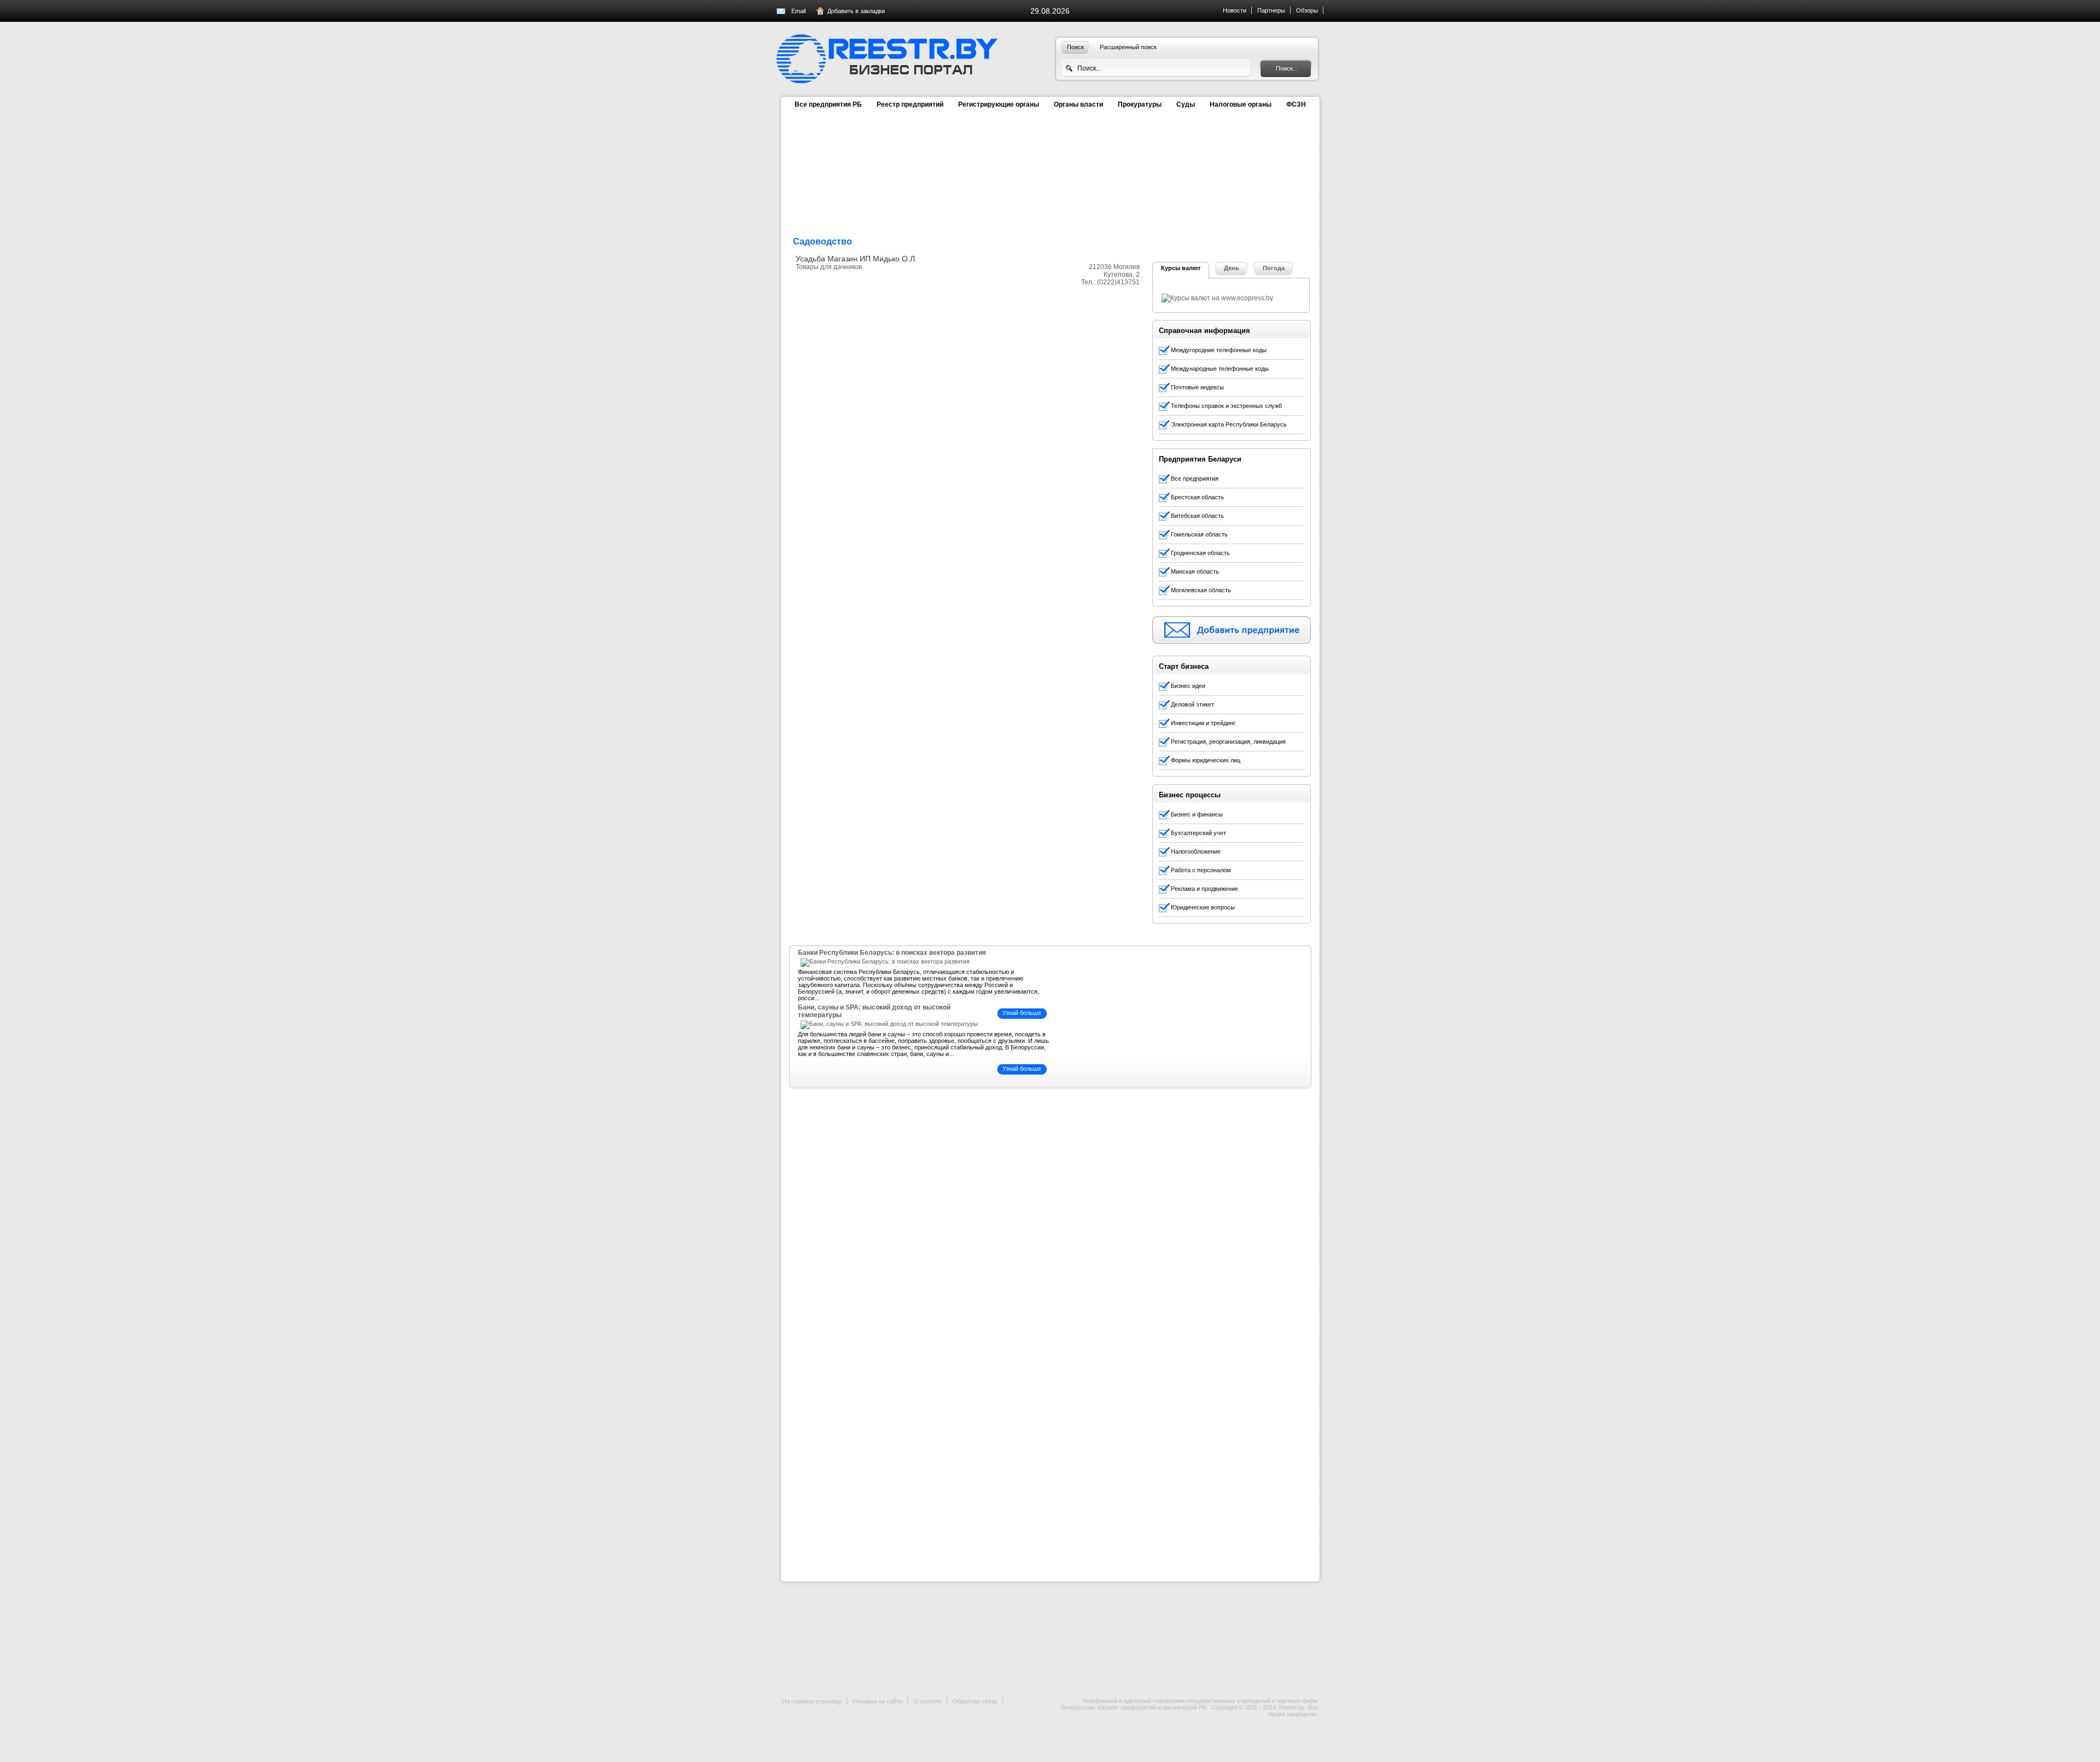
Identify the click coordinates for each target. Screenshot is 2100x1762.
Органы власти (1078, 104)
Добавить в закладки (856, 11)
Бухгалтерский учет (1198, 833)
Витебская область (1197, 516)
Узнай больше (1022, 1013)
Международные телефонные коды (1220, 369)
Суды (1186, 104)
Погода (1274, 268)
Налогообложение (1196, 851)
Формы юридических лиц (1206, 760)
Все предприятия (1195, 479)
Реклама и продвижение (1204, 889)
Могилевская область (1201, 590)
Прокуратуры (1140, 104)
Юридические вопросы (1203, 907)
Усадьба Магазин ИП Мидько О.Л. (856, 259)
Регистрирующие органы (999, 104)
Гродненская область (1200, 553)
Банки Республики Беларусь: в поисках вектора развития (892, 953)
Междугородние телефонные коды (1219, 350)
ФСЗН (1296, 104)
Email (798, 11)
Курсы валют (1181, 268)
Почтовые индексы (1197, 387)
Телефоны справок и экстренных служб (1226, 406)
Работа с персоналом (1201, 870)
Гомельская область (1199, 534)
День (1232, 268)
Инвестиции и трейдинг (1203, 723)
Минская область (1195, 571)
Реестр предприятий (910, 104)
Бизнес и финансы (1197, 814)
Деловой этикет (1192, 704)
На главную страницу (812, 1701)
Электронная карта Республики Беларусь (1229, 424)
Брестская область (1197, 497)
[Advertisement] (1234, 190)
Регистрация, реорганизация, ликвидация (1228, 742)
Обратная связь (975, 1701)
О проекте (927, 1701)
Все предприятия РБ (828, 104)
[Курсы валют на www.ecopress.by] (1217, 298)
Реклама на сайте (877, 1701)
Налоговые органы (1241, 104)
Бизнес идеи (1188, 686)
